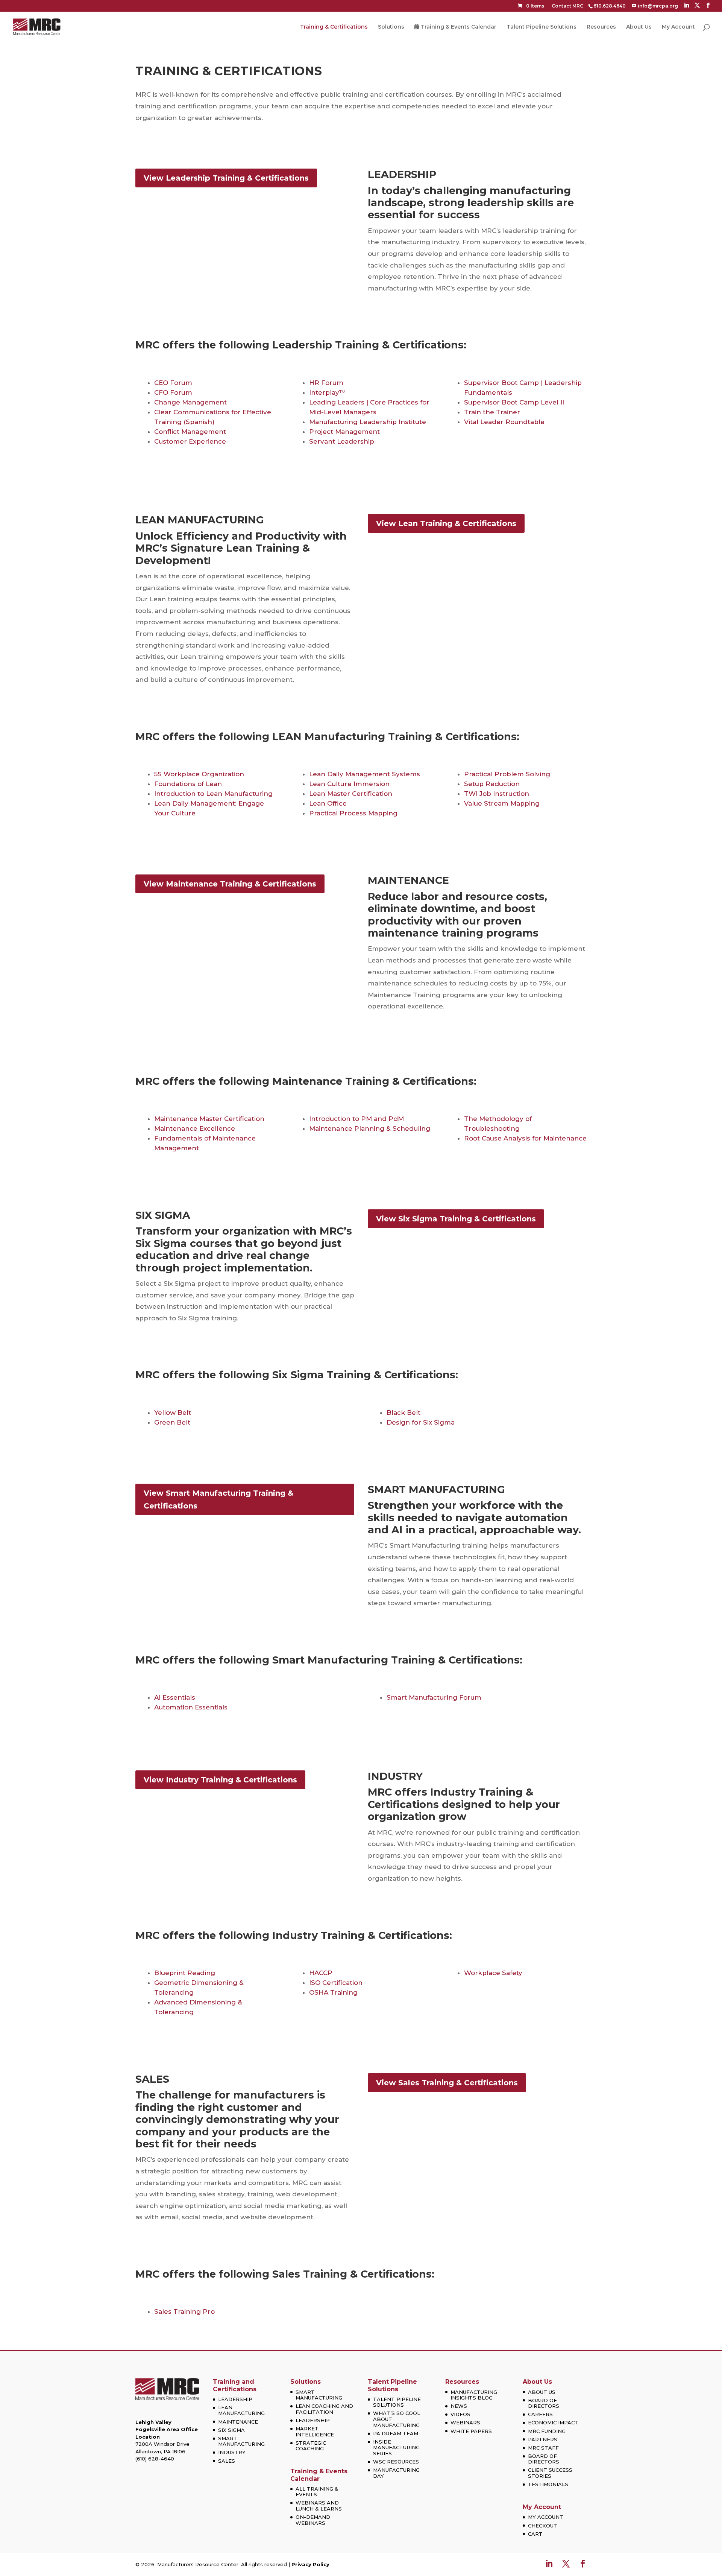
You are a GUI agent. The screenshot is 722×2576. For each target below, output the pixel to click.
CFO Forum (173, 392)
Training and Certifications (235, 2385)
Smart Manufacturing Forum (434, 1697)
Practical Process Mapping (353, 813)
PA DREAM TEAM (396, 2433)
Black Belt (403, 1413)
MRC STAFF (543, 2448)
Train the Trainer (492, 412)
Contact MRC (567, 6)
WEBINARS (465, 2422)
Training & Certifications (334, 27)
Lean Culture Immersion (349, 784)
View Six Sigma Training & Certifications (456, 1219)
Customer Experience (190, 441)
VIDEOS (460, 2414)
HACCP (321, 1973)
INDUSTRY (232, 2452)
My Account (678, 27)
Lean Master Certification (351, 794)
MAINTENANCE (238, 2422)
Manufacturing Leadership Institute (368, 422)
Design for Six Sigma (421, 1422)
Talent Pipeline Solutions (541, 27)
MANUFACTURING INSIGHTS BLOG (474, 2395)
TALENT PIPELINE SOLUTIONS (397, 2402)
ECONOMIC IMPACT (553, 2422)
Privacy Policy (310, 2564)
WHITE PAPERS (471, 2431)
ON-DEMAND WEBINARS (313, 2520)
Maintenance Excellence (195, 1128)
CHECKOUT (543, 2526)
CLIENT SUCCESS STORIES (550, 2473)
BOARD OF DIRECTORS (544, 2403)
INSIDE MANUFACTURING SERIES (396, 2448)
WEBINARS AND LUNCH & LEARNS (319, 2506)
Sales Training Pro (184, 2311)
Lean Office (328, 803)
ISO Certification (336, 1983)
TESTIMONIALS (548, 2484)
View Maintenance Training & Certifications (230, 884)
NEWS (459, 2406)
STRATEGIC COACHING (311, 2446)
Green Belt (172, 1422)
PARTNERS (543, 2439)
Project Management (344, 432)
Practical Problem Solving (507, 774)
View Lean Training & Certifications (446, 523)
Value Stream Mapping (502, 803)
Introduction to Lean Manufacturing (213, 794)
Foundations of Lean (188, 784)
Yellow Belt (173, 1413)
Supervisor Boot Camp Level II (514, 402)
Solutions (391, 27)
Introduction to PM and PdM (356, 1119)
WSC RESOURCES (396, 2462)
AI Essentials (175, 1697)
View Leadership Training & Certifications (226, 178)
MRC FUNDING (547, 2431)
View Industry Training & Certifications (220, 1780)
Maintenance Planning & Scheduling (370, 1128)
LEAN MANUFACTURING (241, 2410)
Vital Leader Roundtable (504, 422)
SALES (227, 2461)
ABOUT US (542, 2392)
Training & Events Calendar (459, 27)
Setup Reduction (492, 784)
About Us (639, 27)
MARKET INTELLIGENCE (315, 2432)
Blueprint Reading (185, 1973)
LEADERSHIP (235, 2399)
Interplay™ (328, 392)
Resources (601, 27)
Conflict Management (190, 432)
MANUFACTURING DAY (396, 2473)
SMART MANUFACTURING (241, 2441)
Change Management (190, 402)
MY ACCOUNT (546, 2517)
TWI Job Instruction (497, 794)
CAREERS (540, 2414)
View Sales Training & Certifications (447, 2083)
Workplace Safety (493, 1973)
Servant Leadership (342, 441)
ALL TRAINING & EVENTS (317, 2492)
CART (535, 2534)
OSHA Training (333, 1992)
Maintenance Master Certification (209, 1119)
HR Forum (326, 383)
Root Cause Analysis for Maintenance (525, 1138)
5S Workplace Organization (199, 774)
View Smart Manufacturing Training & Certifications (218, 1499)
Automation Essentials (191, 1707)
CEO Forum (173, 383)
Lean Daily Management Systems (365, 774)
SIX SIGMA (231, 2430)
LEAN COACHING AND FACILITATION (324, 2409)
